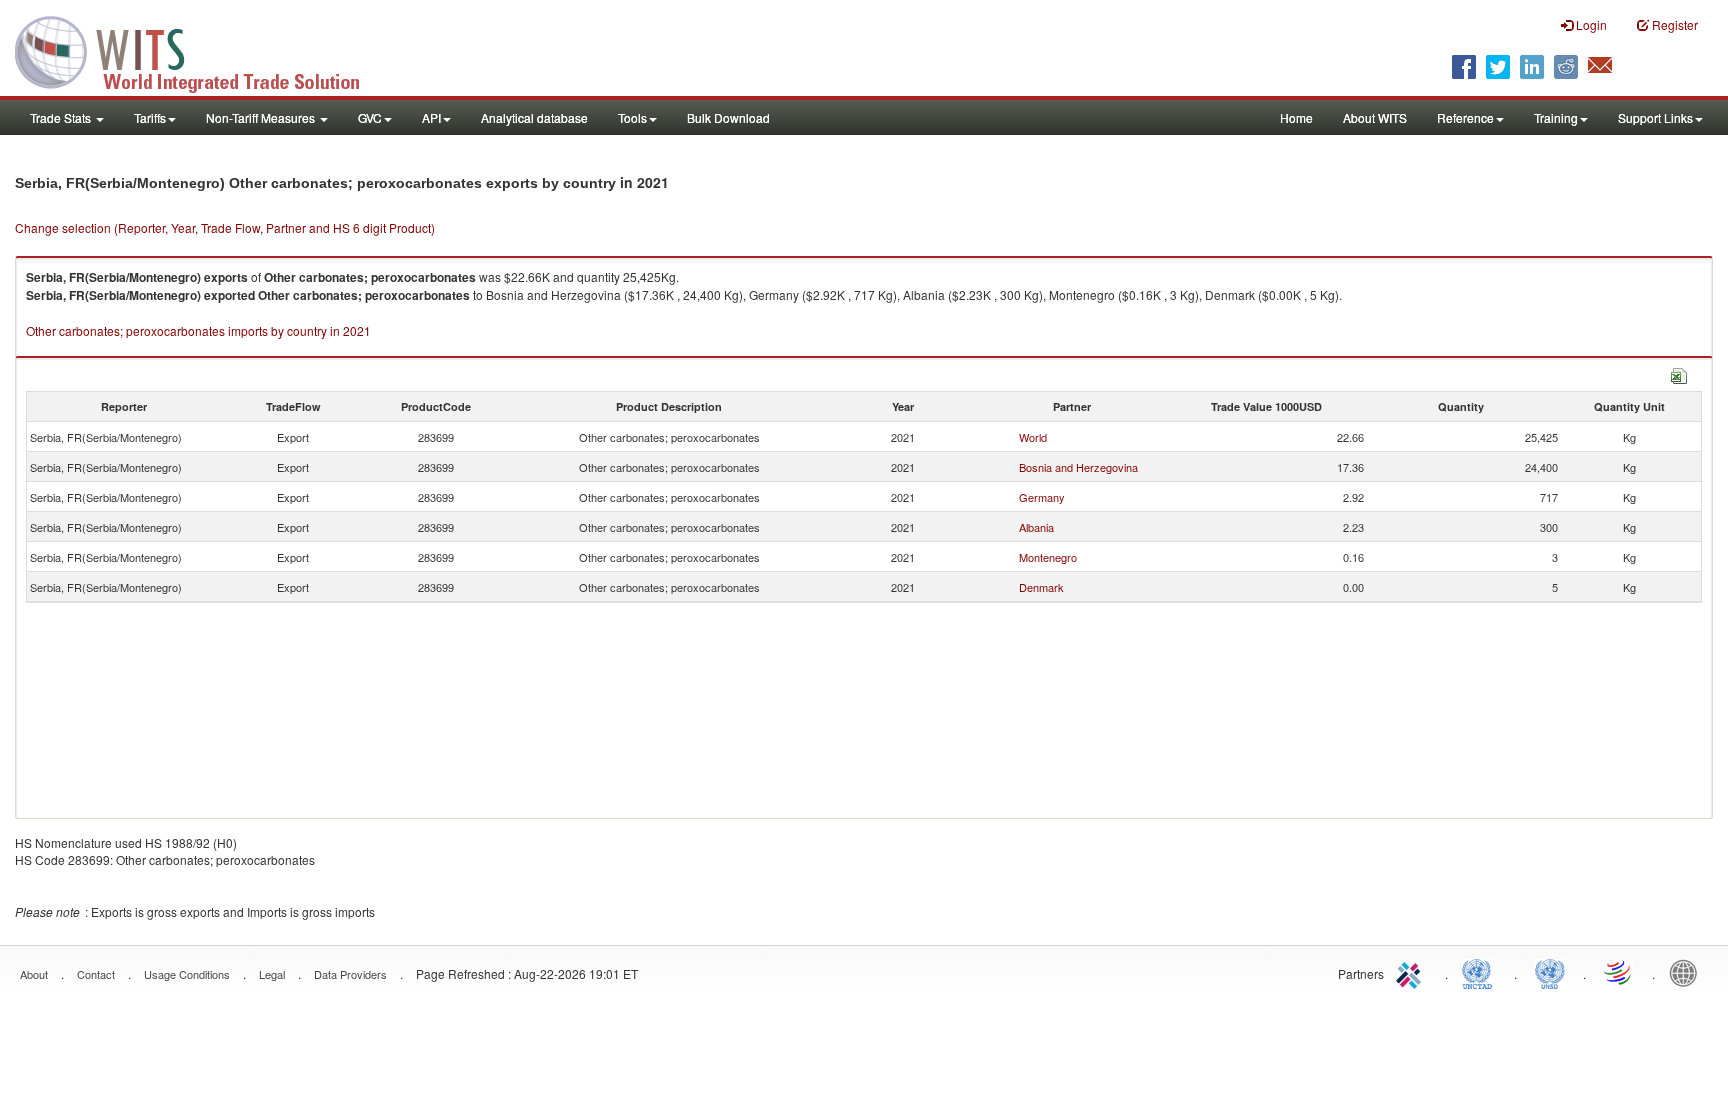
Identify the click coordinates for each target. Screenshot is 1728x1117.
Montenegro (1048, 557)
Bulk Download (728, 117)
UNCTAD (1481, 972)
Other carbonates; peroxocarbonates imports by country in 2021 (198, 330)
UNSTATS (1550, 972)
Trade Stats (62, 117)
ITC (1412, 972)
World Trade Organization (1619, 972)
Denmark (1041, 587)
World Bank (1688, 972)
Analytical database (534, 117)
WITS (200, 50)
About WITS (1375, 117)
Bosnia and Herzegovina (1078, 467)
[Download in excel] (1679, 373)
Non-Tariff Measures (262, 117)
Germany (1042, 497)
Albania (1036, 527)
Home (1296, 117)
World (1033, 437)
